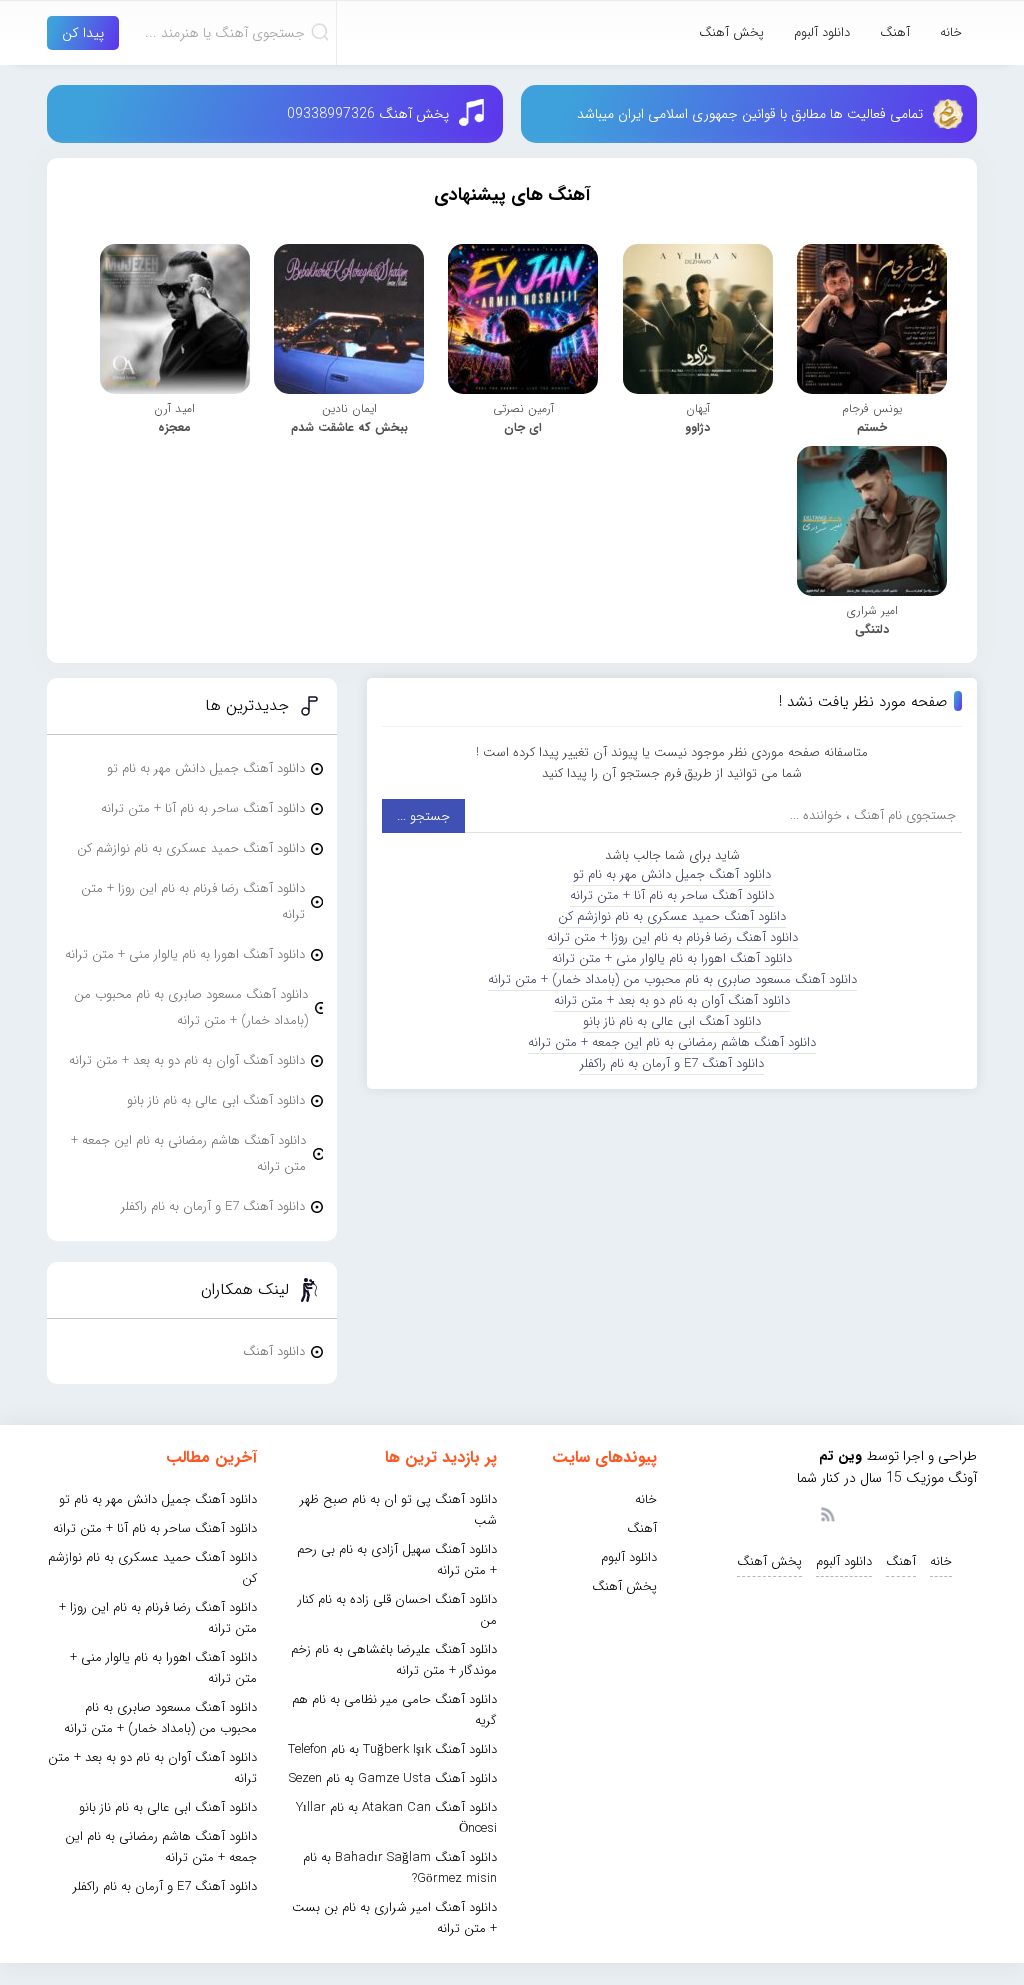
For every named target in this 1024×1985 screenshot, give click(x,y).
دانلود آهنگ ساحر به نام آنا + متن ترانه (672, 895)
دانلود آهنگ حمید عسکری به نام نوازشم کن (672, 916)
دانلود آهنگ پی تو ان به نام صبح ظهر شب (398, 1510)
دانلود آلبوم (822, 32)
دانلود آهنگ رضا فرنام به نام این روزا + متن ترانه (672, 937)
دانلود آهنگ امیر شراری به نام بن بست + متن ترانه (394, 1918)
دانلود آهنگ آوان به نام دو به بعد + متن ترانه (672, 1000)
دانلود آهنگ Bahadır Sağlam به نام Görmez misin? (400, 1868)
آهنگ (895, 32)
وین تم (840, 1456)
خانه (951, 32)
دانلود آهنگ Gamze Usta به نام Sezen (393, 1778)
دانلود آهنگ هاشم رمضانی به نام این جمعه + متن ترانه (672, 1042)
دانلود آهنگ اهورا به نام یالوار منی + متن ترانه (672, 958)
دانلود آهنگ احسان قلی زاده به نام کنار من (397, 1610)
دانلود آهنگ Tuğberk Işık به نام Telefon (392, 1749)
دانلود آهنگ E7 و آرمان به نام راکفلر (672, 1063)
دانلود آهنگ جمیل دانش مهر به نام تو (672, 874)
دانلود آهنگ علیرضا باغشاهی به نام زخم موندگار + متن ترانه (394, 1660)
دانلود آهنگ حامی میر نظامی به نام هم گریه (394, 1710)
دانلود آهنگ (274, 1351)
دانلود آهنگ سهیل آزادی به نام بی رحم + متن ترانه (397, 1560)
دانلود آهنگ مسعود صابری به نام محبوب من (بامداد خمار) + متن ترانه (672, 979)
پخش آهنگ (731, 32)
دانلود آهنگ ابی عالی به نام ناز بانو (672, 1021)
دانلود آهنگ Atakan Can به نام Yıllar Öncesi (396, 1818)
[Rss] (827, 1513)
